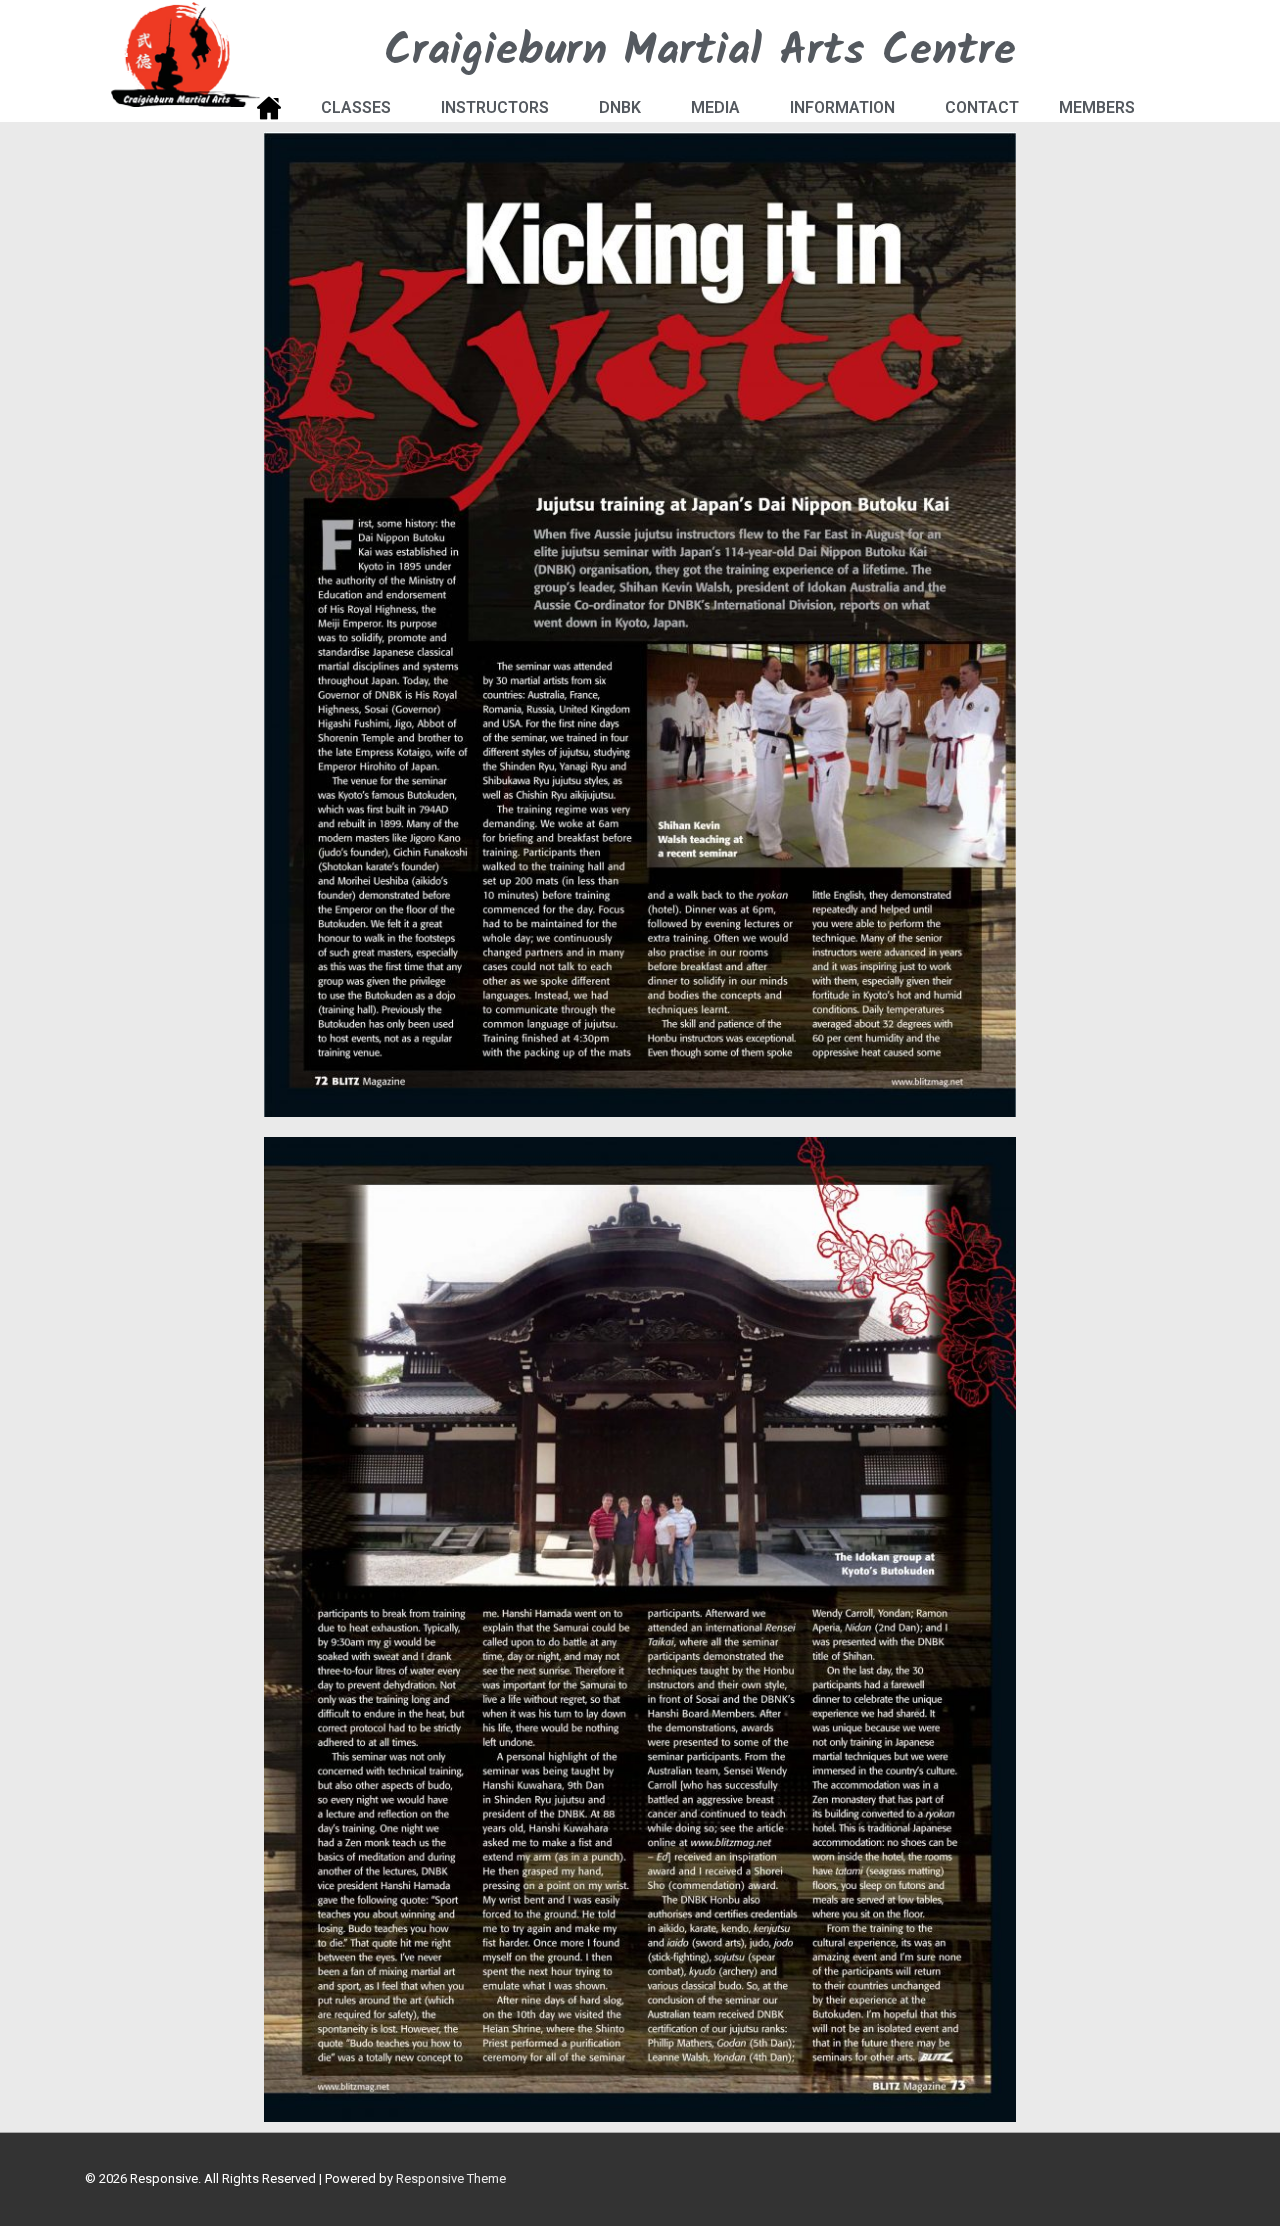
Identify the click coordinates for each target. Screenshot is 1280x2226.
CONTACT (982, 107)
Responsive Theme (451, 2178)
